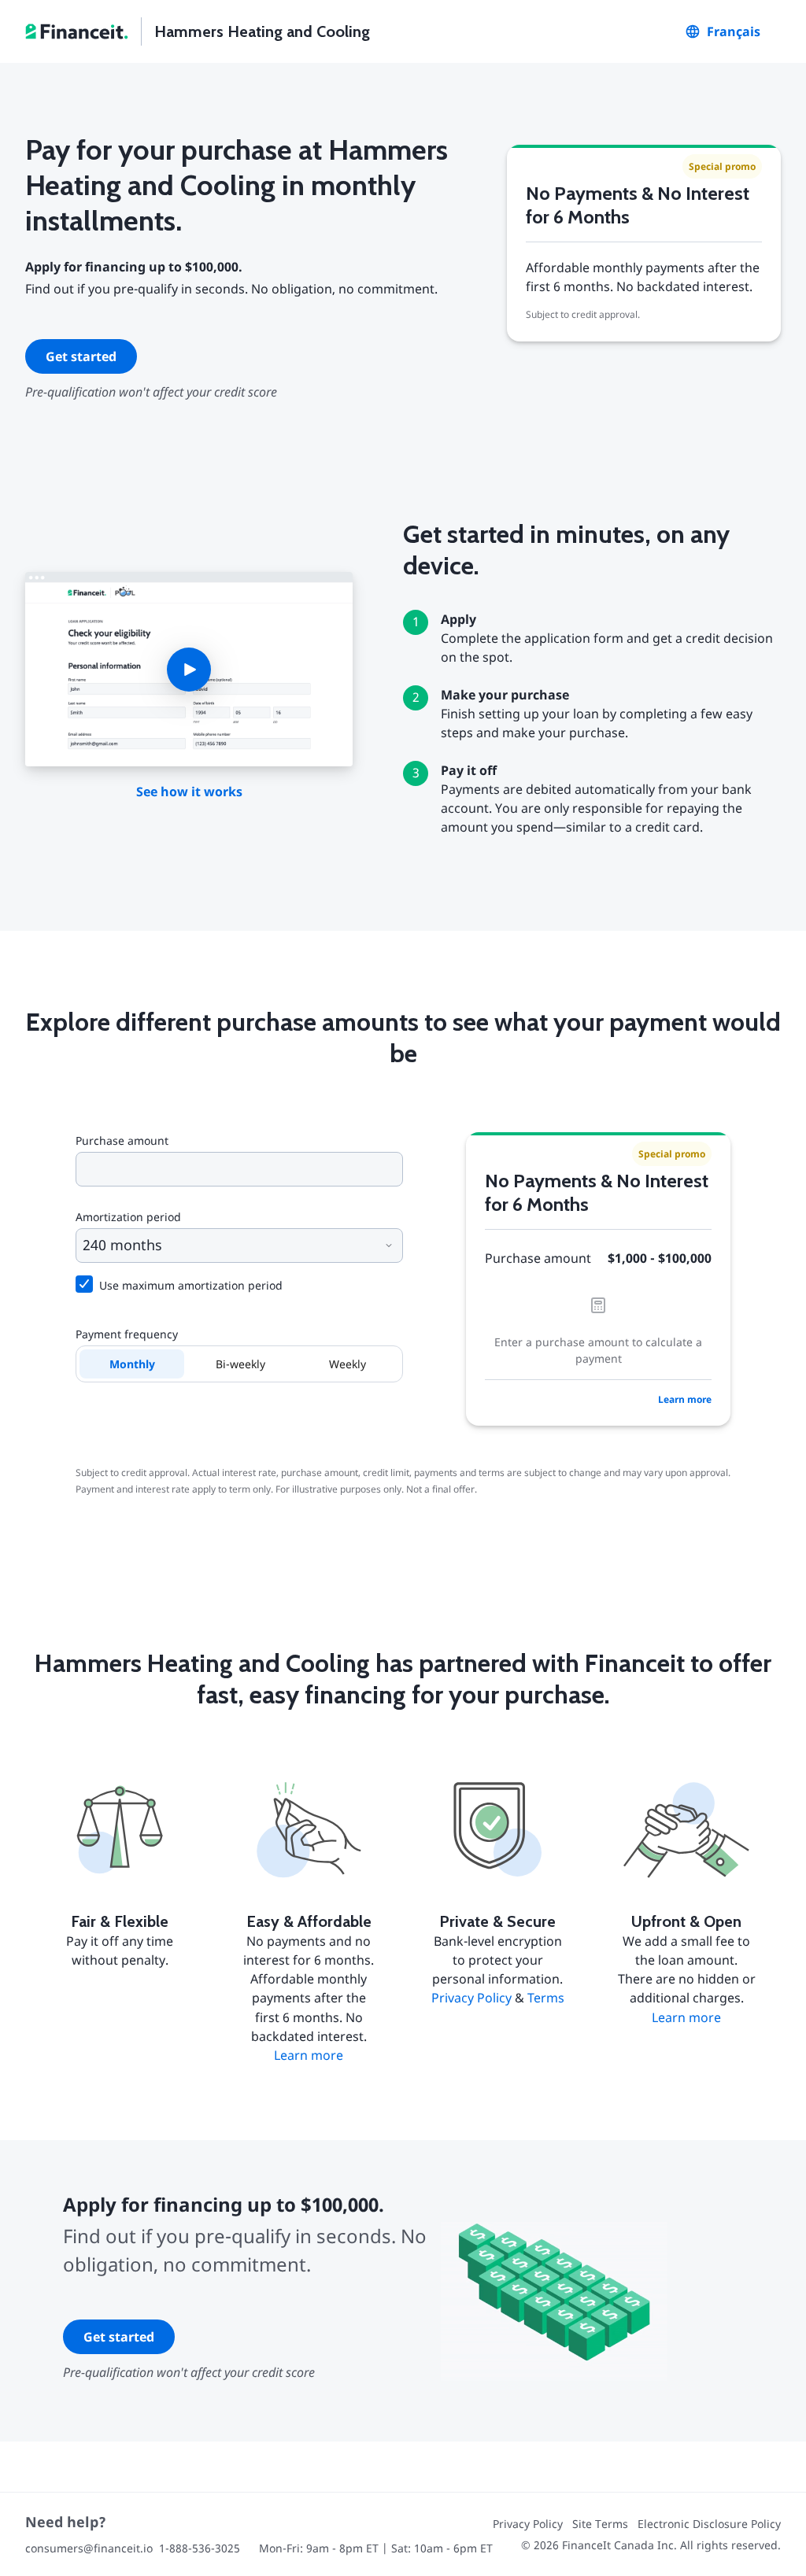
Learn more (685, 1399)
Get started (81, 356)
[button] (189, 669)
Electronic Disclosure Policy (709, 2524)
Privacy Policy (471, 1998)
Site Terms (600, 2524)
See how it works (189, 792)
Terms (546, 1998)
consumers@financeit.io (89, 2548)
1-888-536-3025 (200, 2548)
